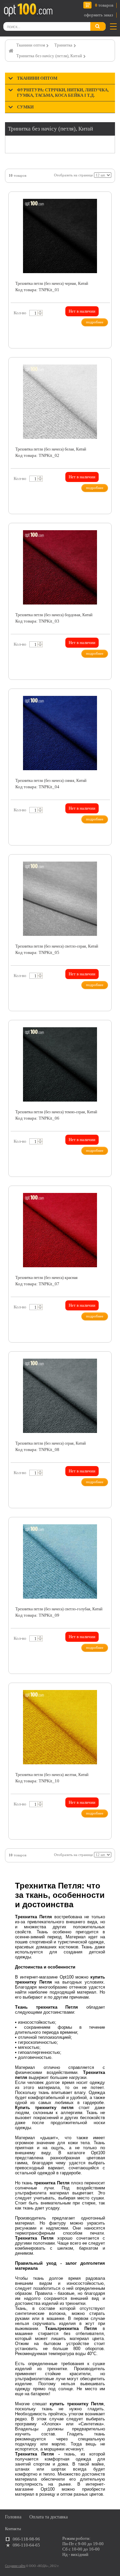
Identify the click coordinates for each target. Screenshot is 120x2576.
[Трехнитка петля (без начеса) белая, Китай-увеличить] (103, 368)
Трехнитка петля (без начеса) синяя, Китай (51, 781)
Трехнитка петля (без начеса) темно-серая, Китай (56, 1112)
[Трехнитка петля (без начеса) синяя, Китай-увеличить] (103, 699)
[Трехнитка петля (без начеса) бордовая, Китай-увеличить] (103, 533)
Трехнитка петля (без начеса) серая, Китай (50, 1443)
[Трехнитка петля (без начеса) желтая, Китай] (60, 1727)
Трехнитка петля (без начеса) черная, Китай (52, 284)
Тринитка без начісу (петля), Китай (49, 56)
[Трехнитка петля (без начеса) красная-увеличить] (103, 1196)
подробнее (95, 322)
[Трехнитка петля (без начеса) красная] (60, 1230)
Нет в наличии (82, 311)
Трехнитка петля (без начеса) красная (46, 1278)
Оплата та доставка (48, 2517)
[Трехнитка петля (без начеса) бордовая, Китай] (60, 567)
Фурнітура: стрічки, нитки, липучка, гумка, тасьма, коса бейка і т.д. (63, 93)
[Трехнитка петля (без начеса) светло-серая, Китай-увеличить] (103, 865)
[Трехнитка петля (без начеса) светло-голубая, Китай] (60, 1561)
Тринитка (63, 45)
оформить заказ (98, 15)
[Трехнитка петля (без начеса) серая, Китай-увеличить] (103, 1362)
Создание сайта (15, 2566)
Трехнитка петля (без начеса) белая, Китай (51, 449)
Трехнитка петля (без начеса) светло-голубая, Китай (59, 1609)
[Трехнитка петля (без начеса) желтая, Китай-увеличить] (103, 1693)
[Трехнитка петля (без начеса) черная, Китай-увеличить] (103, 202)
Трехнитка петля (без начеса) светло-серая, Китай (57, 946)
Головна (13, 2517)
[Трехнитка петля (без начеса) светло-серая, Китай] (60, 899)
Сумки (25, 107)
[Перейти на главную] (28, 10)
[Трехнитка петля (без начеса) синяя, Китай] (60, 733)
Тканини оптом (31, 45)
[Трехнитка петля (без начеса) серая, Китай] (60, 1396)
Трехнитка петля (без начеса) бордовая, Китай (54, 615)
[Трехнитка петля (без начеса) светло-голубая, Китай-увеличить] (103, 1527)
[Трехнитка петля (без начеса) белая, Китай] (60, 402)
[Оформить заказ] (13, 11)
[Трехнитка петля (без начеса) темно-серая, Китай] (60, 1064)
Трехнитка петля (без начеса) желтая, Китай (52, 1775)
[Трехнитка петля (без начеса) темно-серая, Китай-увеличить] (103, 1030)
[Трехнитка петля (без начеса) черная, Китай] (60, 236)
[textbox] (35, 313)
